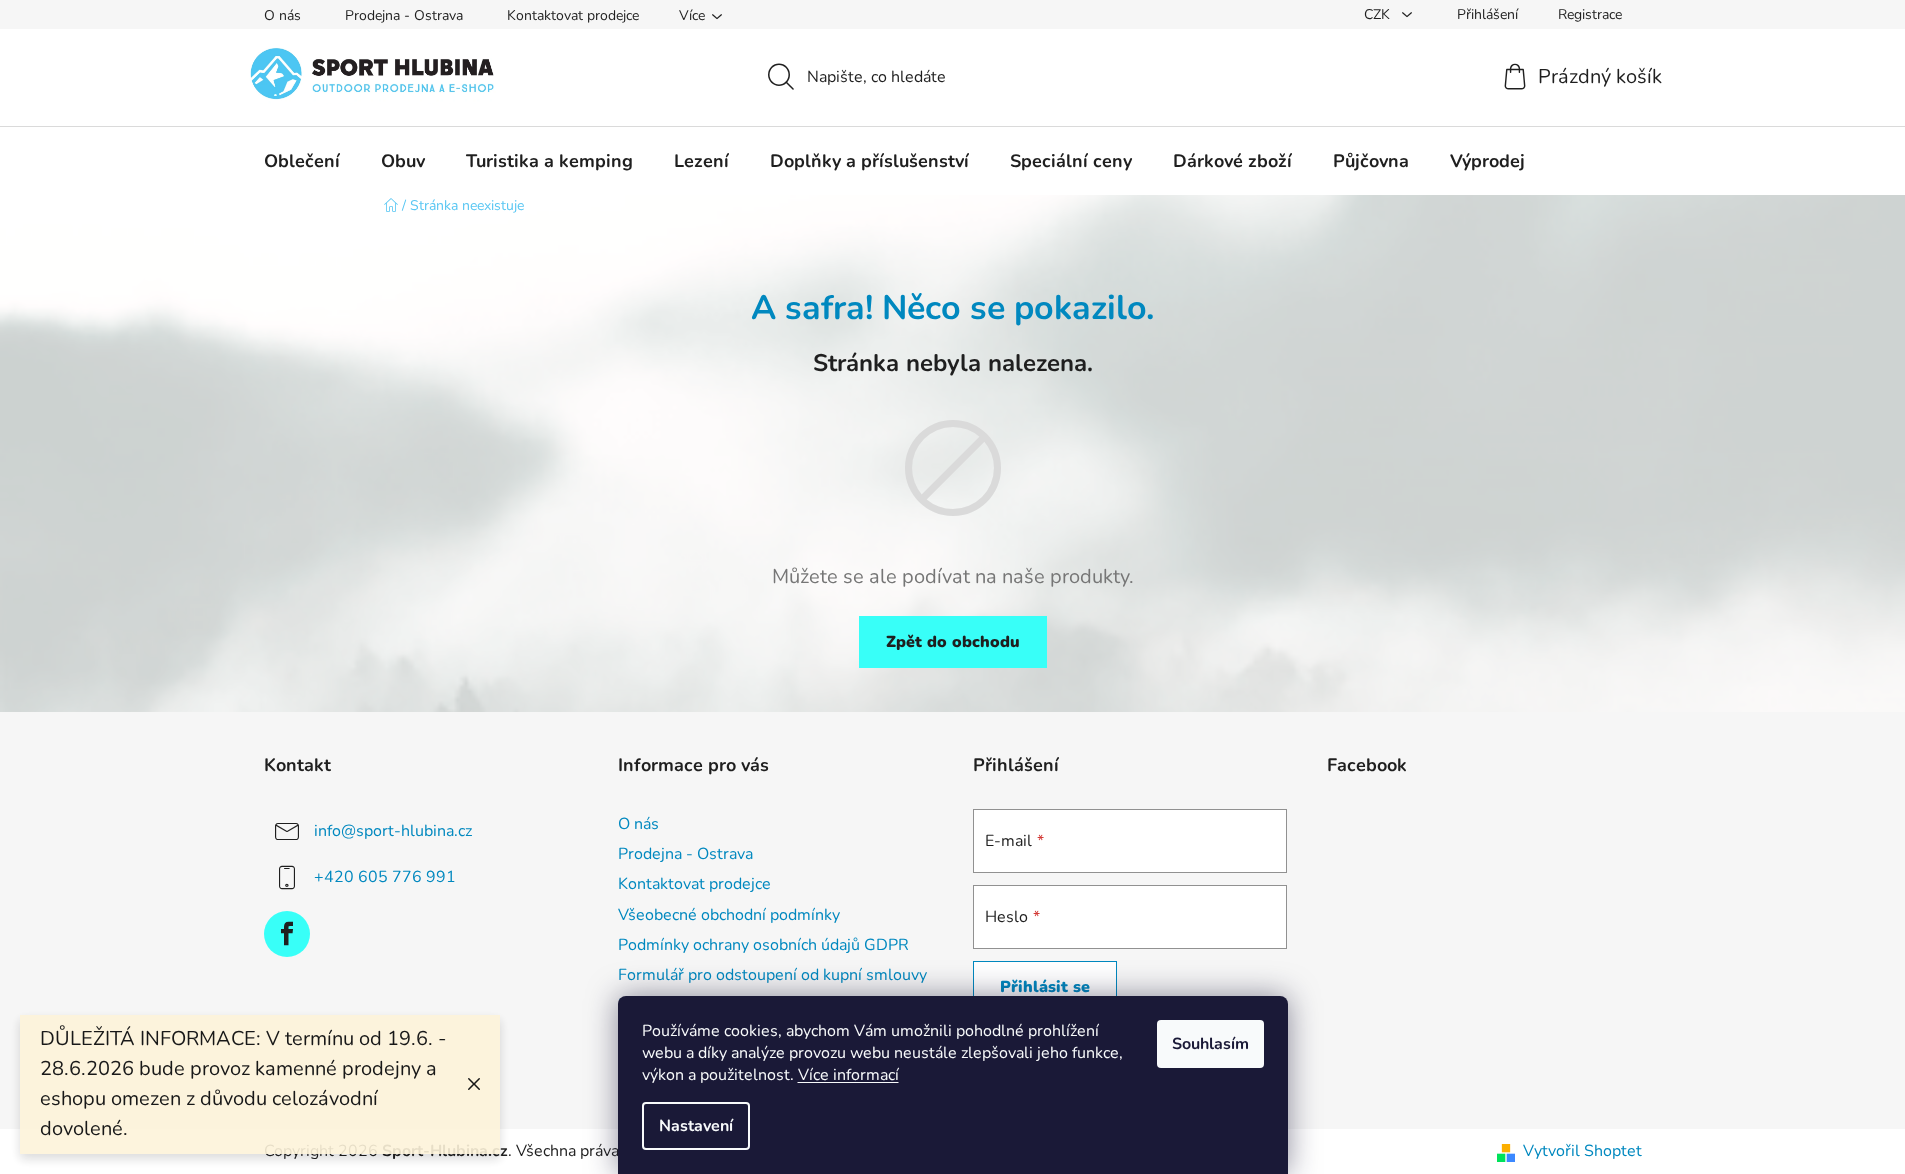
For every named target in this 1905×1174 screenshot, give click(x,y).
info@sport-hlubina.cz (393, 831)
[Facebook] (287, 934)
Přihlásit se (1045, 987)
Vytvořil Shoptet (1582, 1151)
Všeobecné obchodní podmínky (729, 915)
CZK (1379, 14)
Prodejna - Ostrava (404, 15)
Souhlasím (1210, 1044)
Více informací (848, 1075)
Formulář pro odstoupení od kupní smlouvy (772, 975)
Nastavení (696, 1126)
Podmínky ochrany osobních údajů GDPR (763, 945)
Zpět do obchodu (953, 642)
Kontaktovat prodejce (573, 15)
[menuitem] (302, 161)
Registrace (1590, 14)
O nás (282, 15)
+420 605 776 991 (385, 877)
